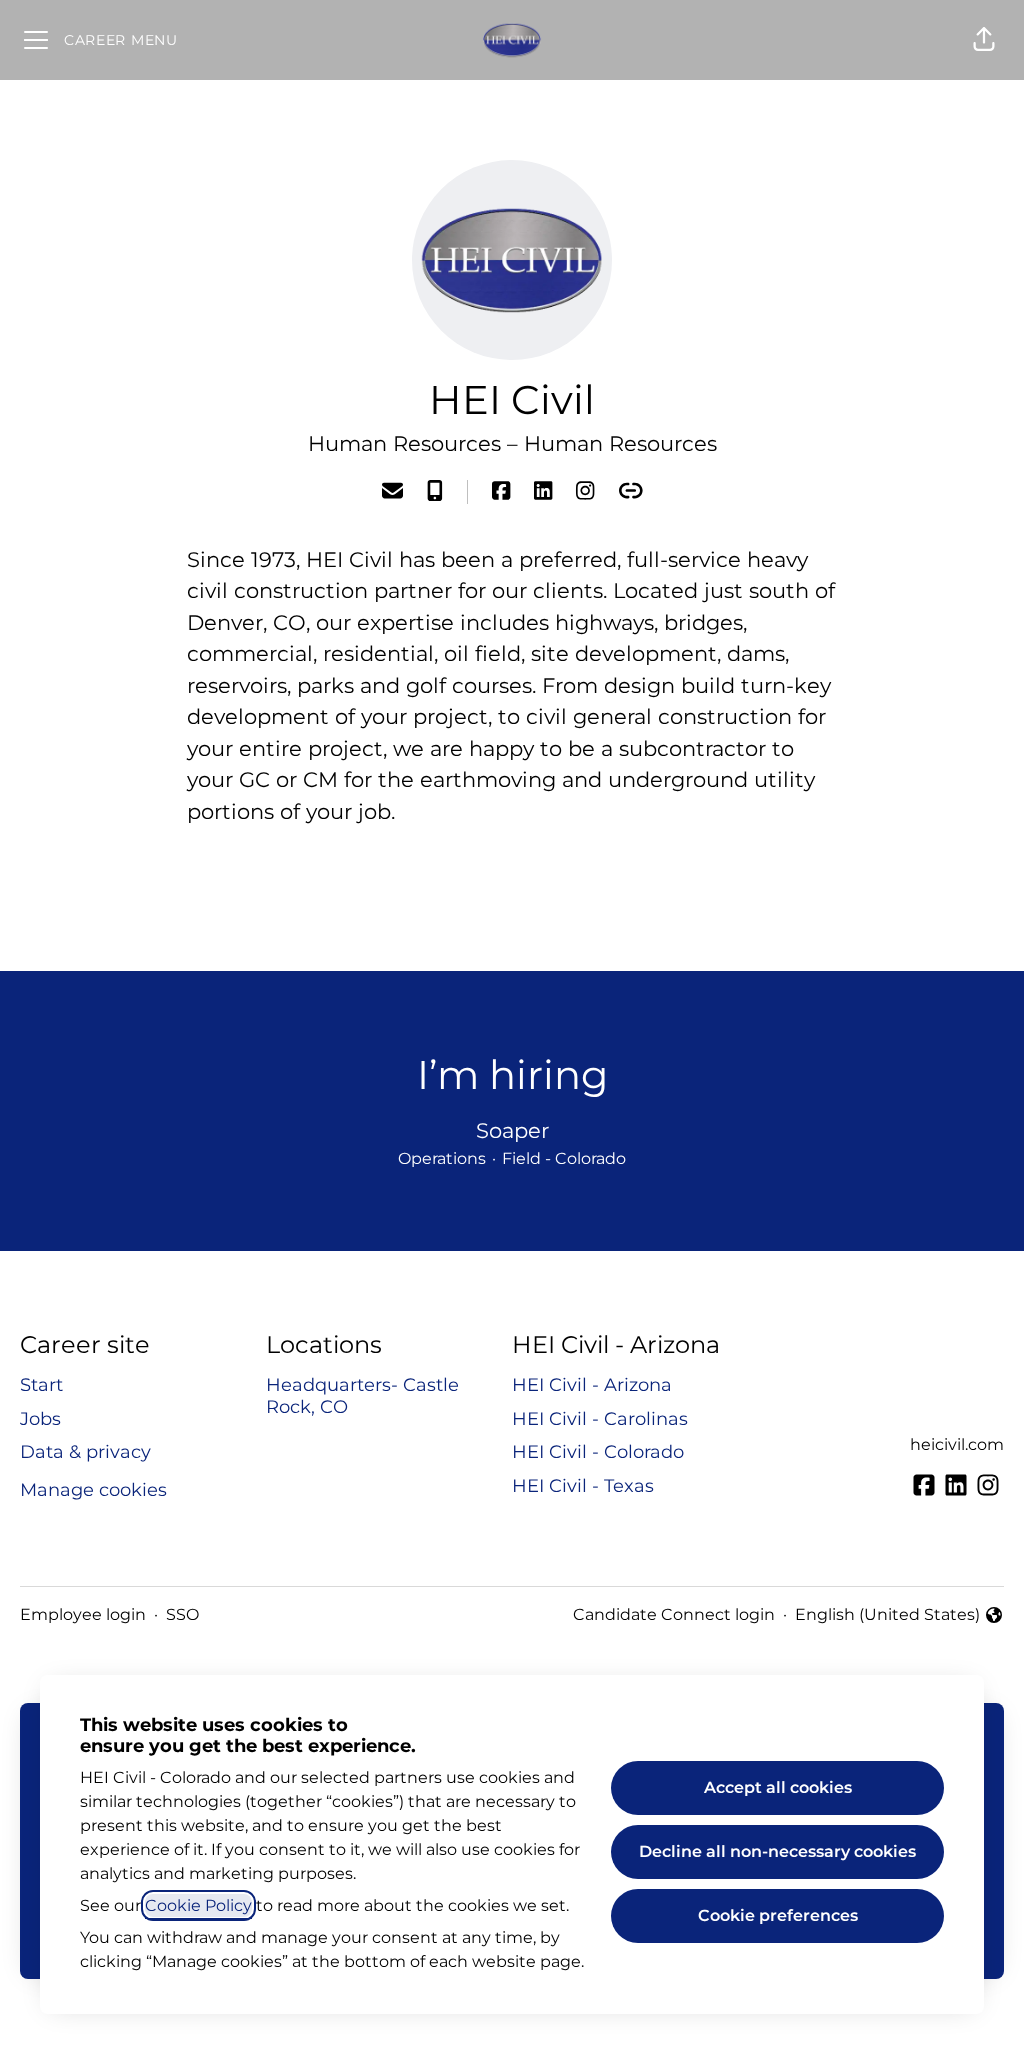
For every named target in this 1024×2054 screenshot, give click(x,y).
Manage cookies (93, 1490)
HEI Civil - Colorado (598, 1452)
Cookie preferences (778, 1915)
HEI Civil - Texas (583, 1486)
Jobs (40, 1419)
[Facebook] (501, 492)
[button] (984, 40)
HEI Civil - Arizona (592, 1385)
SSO (182, 1614)
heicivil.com (957, 1444)
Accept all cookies (778, 1787)
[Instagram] (585, 492)
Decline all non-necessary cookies (777, 1851)
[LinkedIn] (543, 492)
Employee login (83, 1614)
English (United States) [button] (887, 1616)
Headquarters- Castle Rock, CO (362, 1396)
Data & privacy (85, 1452)
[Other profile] (631, 492)
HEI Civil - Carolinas (600, 1419)
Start (41, 1385)
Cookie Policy (198, 1905)
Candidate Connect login (674, 1614)
